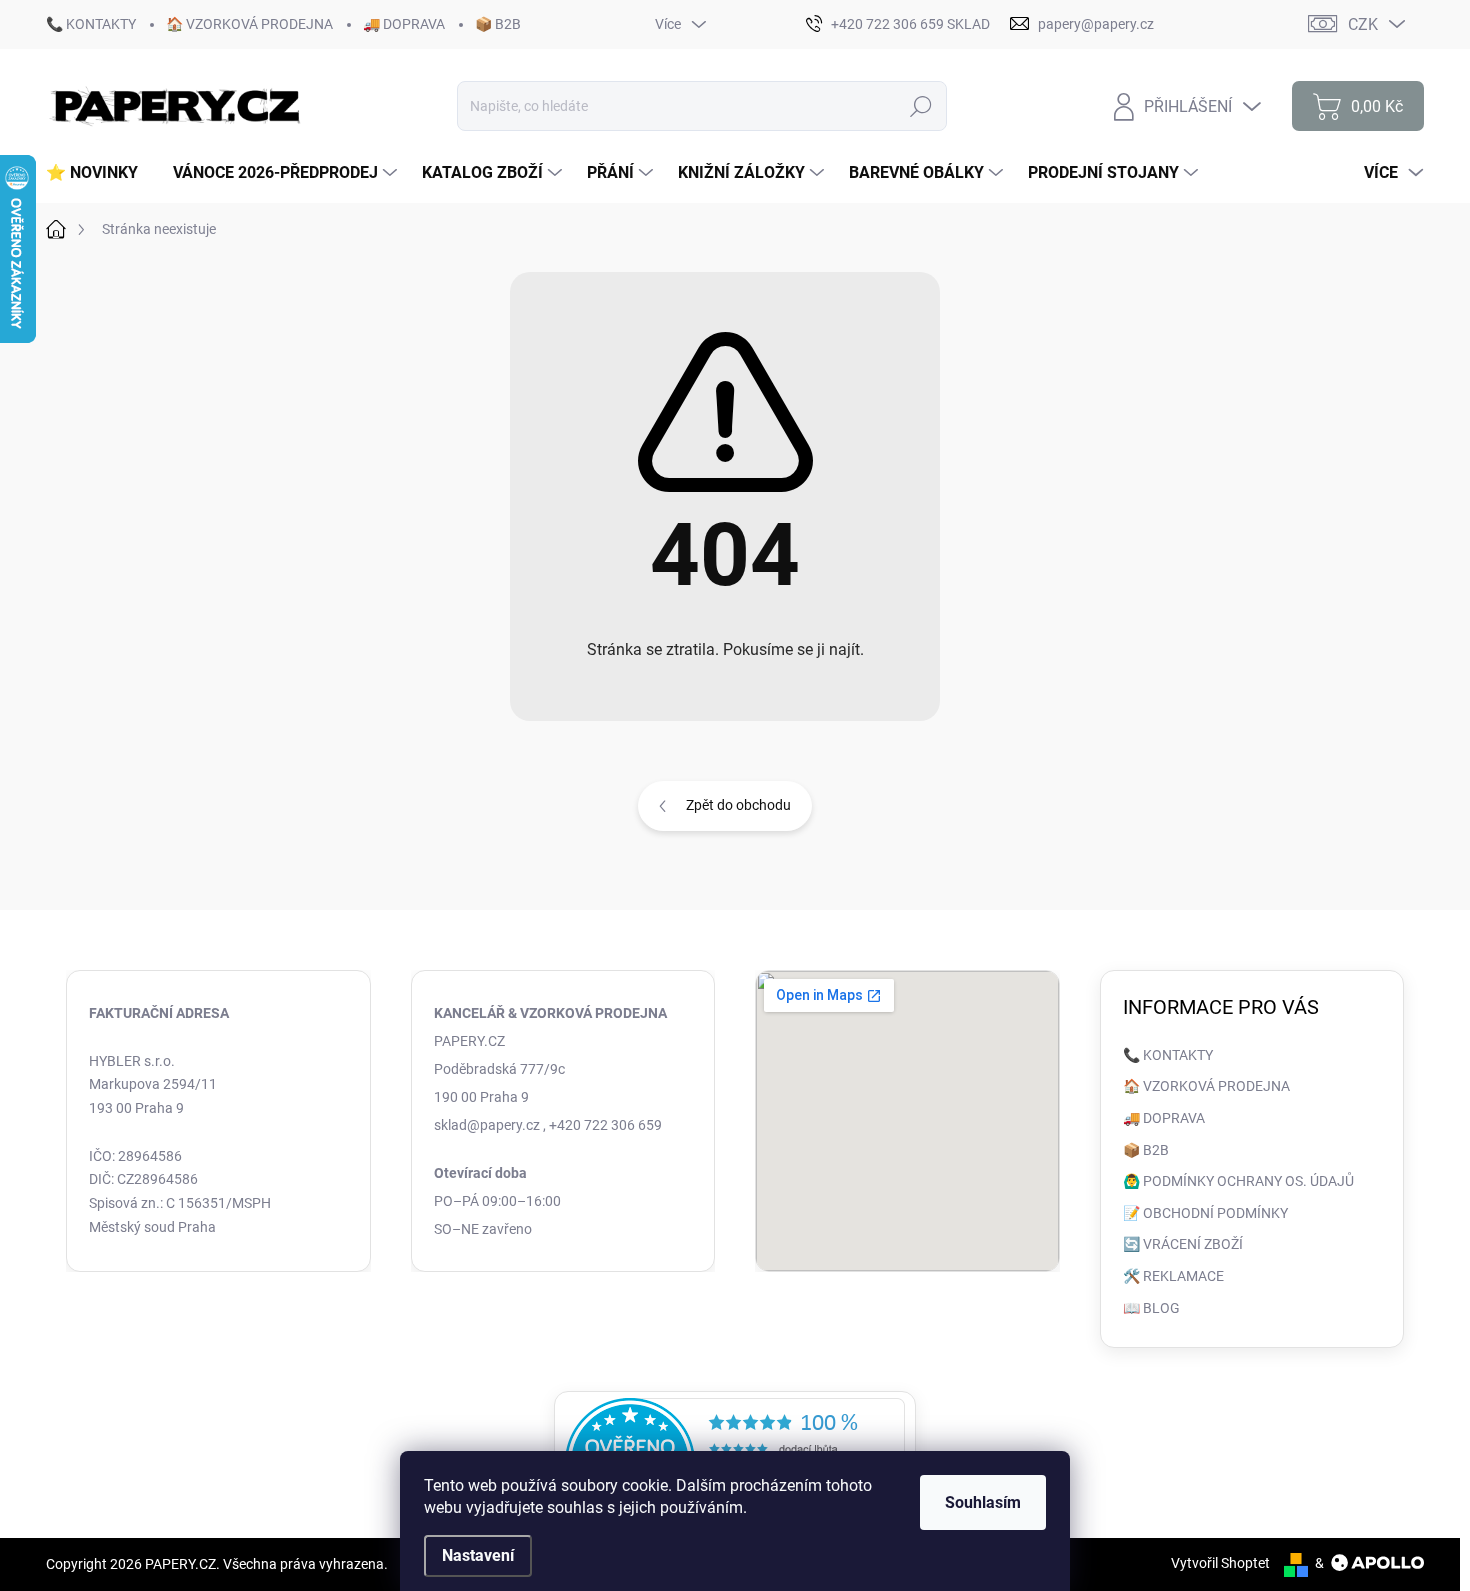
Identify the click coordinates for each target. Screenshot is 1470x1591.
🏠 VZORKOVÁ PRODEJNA (249, 24)
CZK (1363, 24)
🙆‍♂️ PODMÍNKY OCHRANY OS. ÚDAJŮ (1238, 1181)
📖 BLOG (1151, 1308)
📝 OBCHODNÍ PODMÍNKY (1205, 1213)
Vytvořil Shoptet (1220, 1563)
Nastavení (478, 1555)
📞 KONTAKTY (91, 24)
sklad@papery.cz (487, 1125)
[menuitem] (99, 173)
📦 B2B (498, 24)
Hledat (921, 106)
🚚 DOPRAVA (404, 24)
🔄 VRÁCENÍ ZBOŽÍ (1183, 1244)
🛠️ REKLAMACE (1173, 1276)
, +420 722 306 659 (602, 1125)
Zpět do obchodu (738, 805)
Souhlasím (983, 1502)
